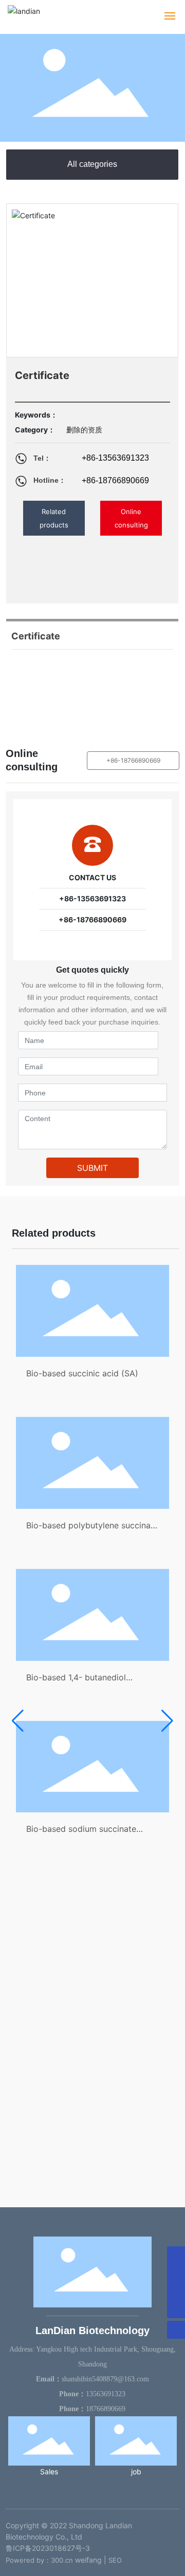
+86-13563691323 (115, 458)
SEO (115, 2560)
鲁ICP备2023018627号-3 (48, 2548)
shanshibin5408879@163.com (105, 2379)
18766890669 (106, 2409)
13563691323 (106, 2394)
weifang (88, 2560)
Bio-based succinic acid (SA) (82, 1373)
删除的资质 (84, 430)
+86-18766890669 (115, 480)
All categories (92, 164)
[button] (18, 1721)
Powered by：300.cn (39, 2560)
